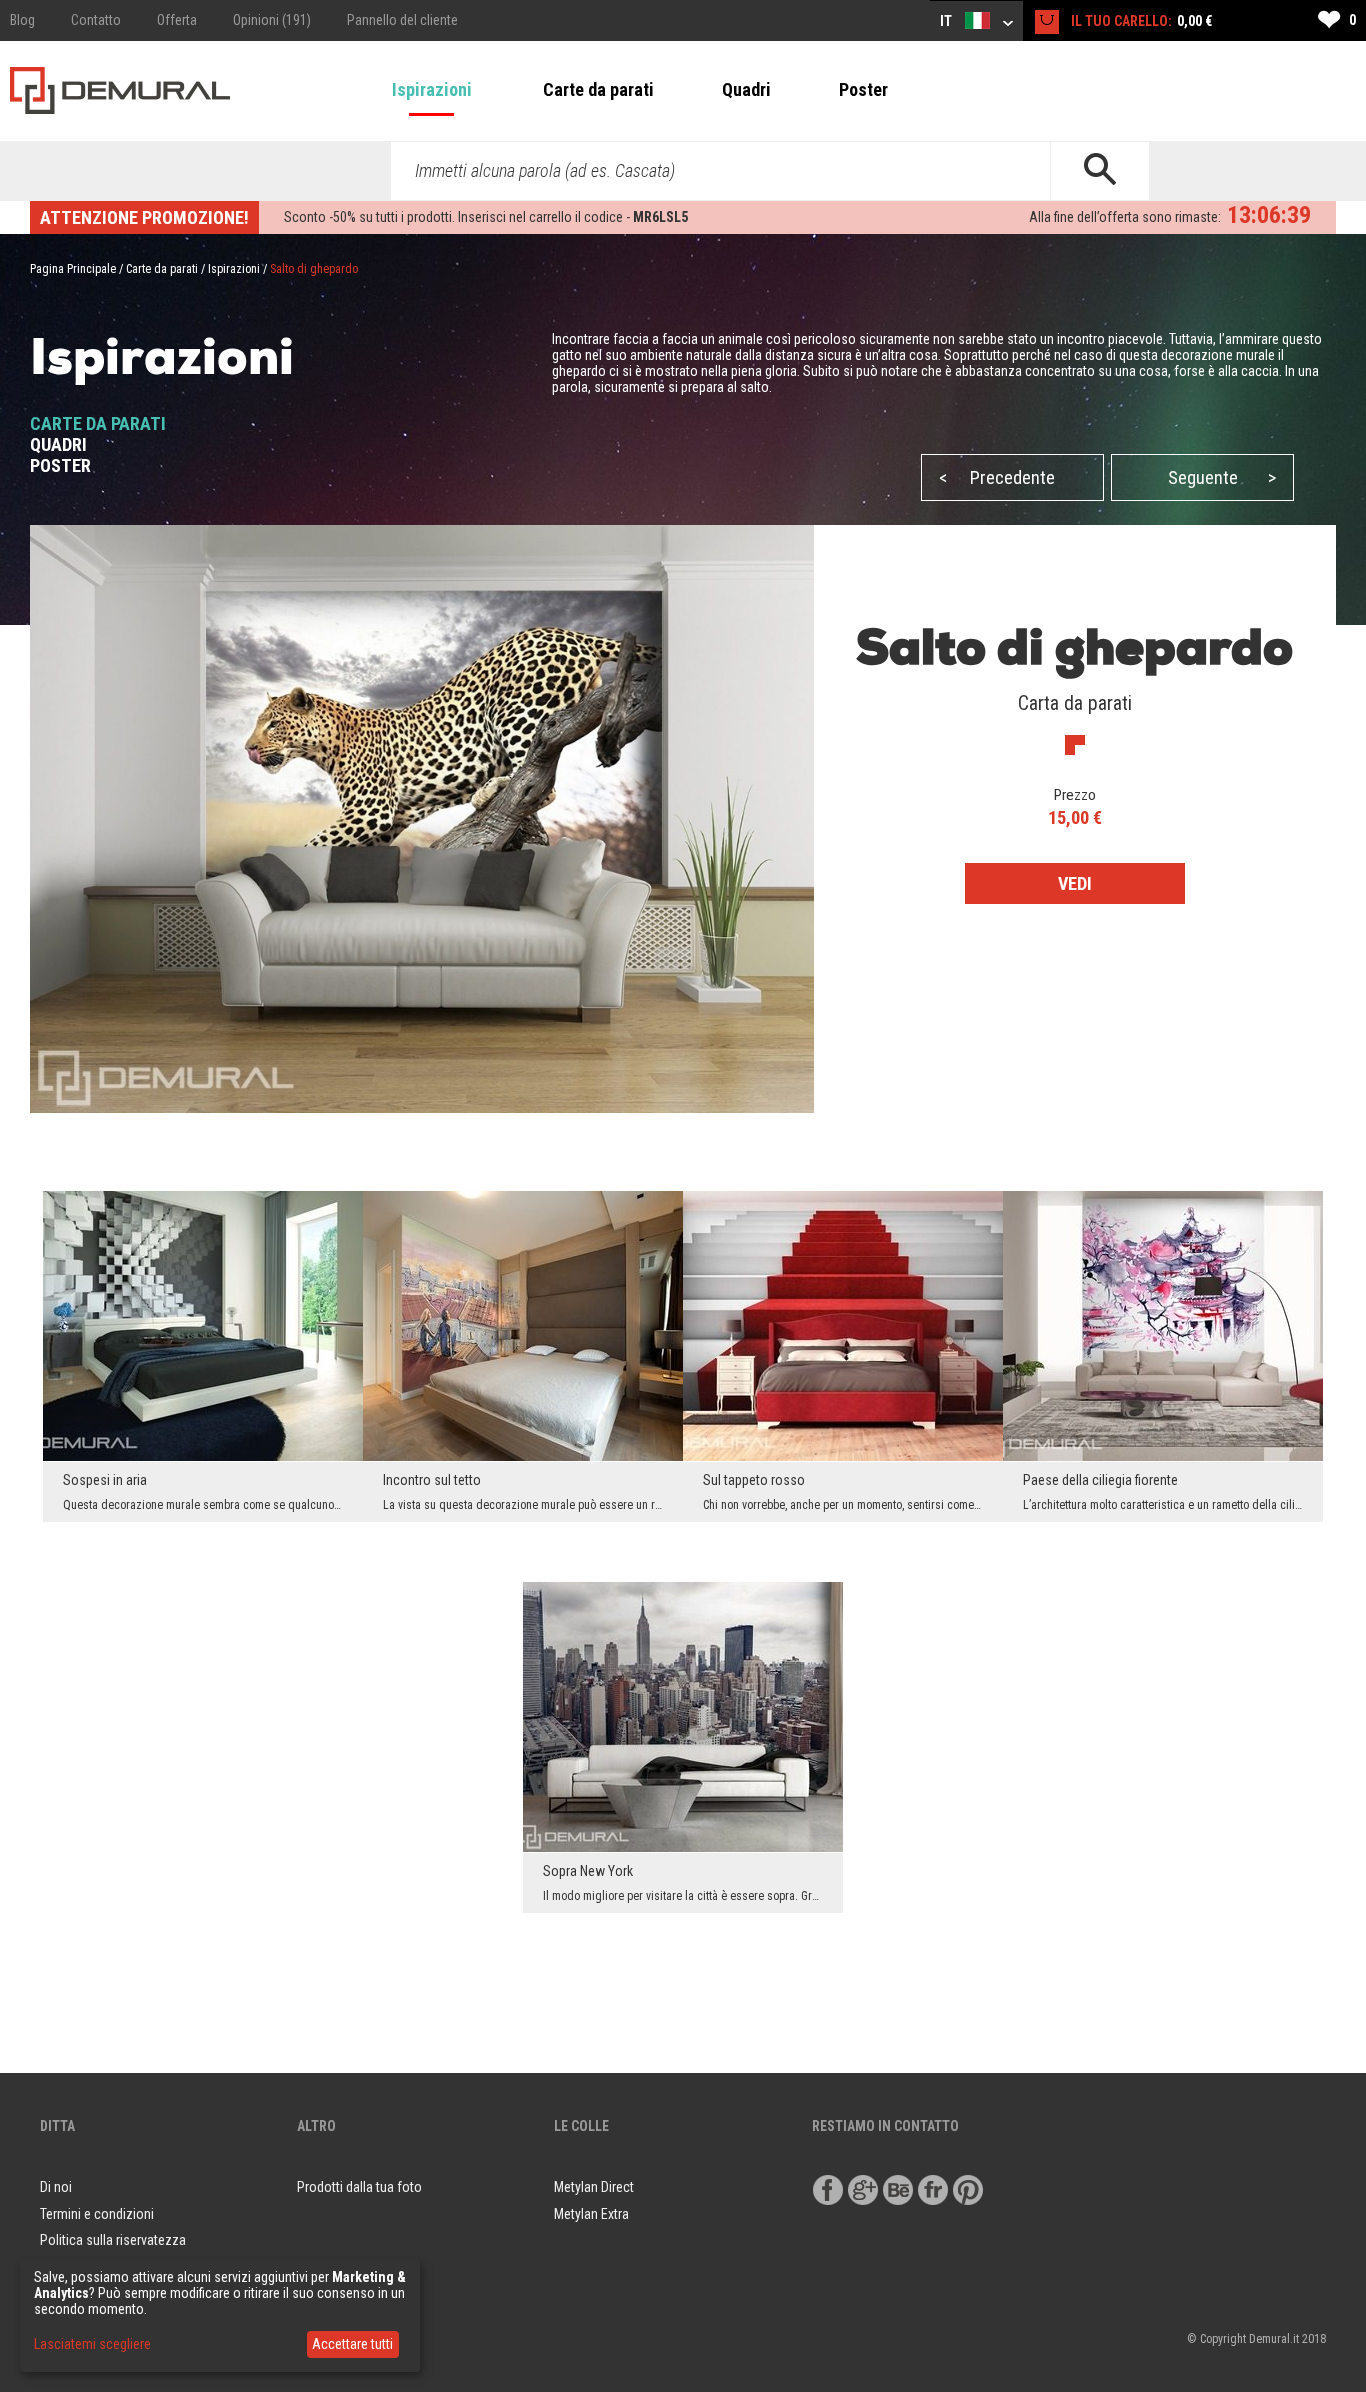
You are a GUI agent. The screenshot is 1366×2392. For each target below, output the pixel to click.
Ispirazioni (432, 89)
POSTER (60, 465)
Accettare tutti (352, 2344)
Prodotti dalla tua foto (359, 2187)
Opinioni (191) (272, 20)
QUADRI (58, 444)
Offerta (177, 20)
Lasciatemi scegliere (92, 2344)
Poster (863, 89)
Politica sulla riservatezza (113, 2240)
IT (947, 21)
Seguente (1222, 477)
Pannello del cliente (402, 20)
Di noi (56, 2187)
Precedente (997, 477)
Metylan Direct (594, 2187)
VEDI (1075, 883)
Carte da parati (598, 89)
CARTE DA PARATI (98, 423)
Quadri (746, 89)
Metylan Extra (591, 2214)
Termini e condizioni (97, 2214)
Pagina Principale (73, 269)
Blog (22, 20)
